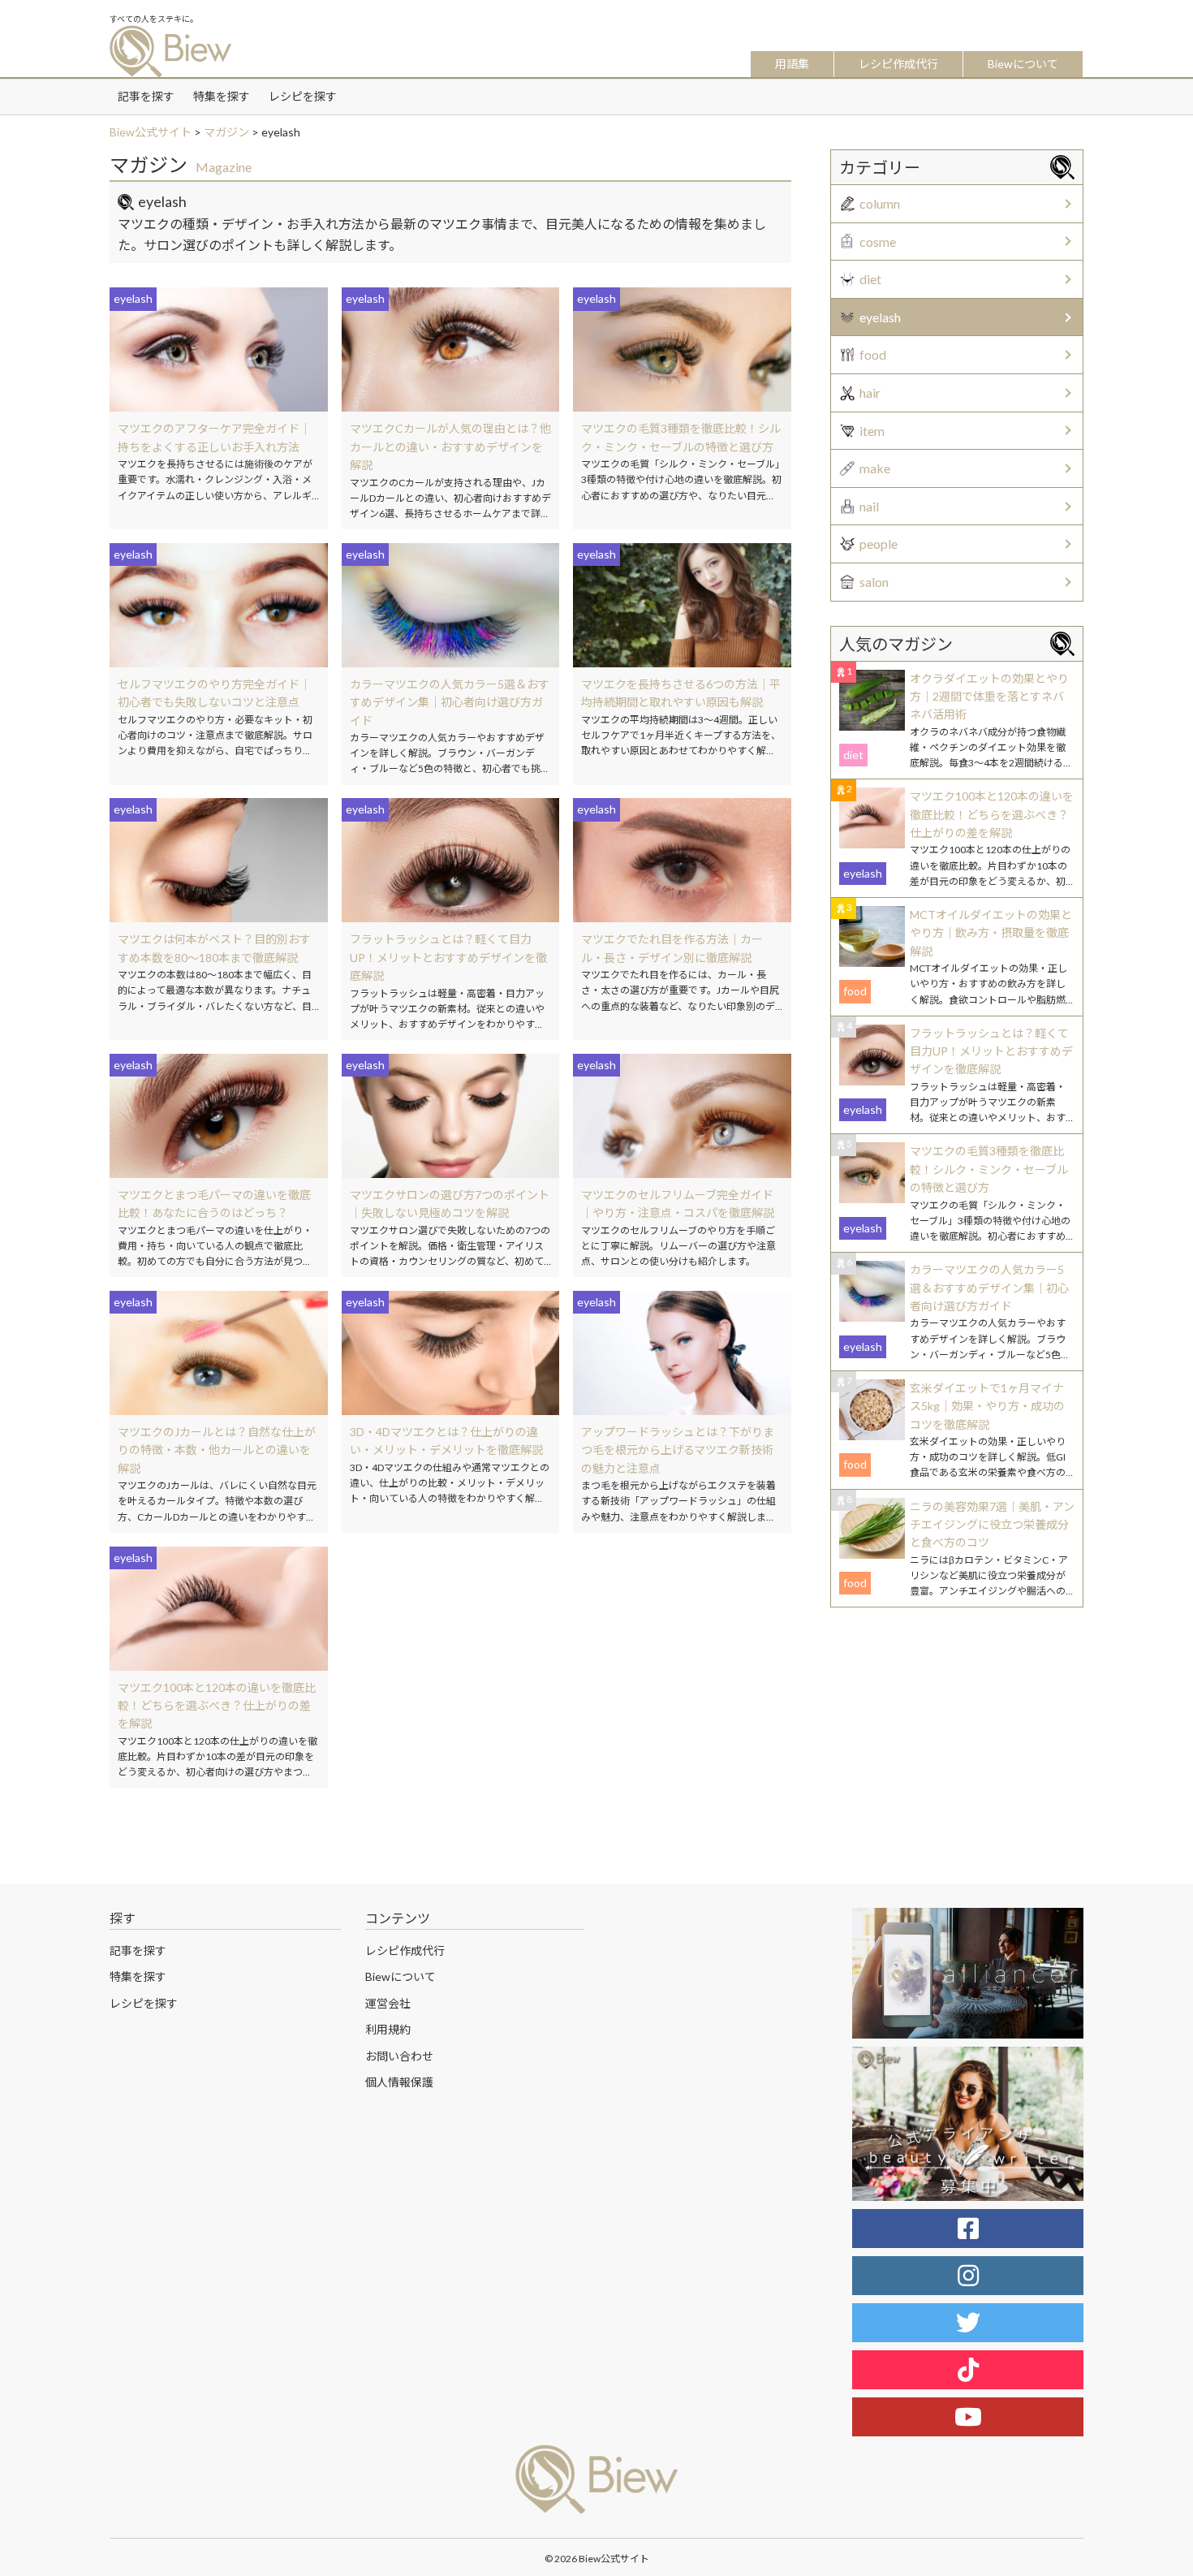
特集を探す (222, 96)
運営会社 (388, 2003)
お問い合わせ (399, 2056)
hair (870, 393)
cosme (878, 242)
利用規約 (388, 2029)
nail (869, 506)
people (879, 544)
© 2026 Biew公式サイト (597, 2559)
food (873, 354)
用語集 (792, 64)
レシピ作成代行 (898, 64)
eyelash (880, 317)
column (880, 203)
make (875, 468)
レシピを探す (303, 96)
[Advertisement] (957, 1733)
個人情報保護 (399, 2082)
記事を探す (146, 96)
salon (874, 582)
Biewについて (1023, 64)
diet (870, 279)
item (872, 431)
